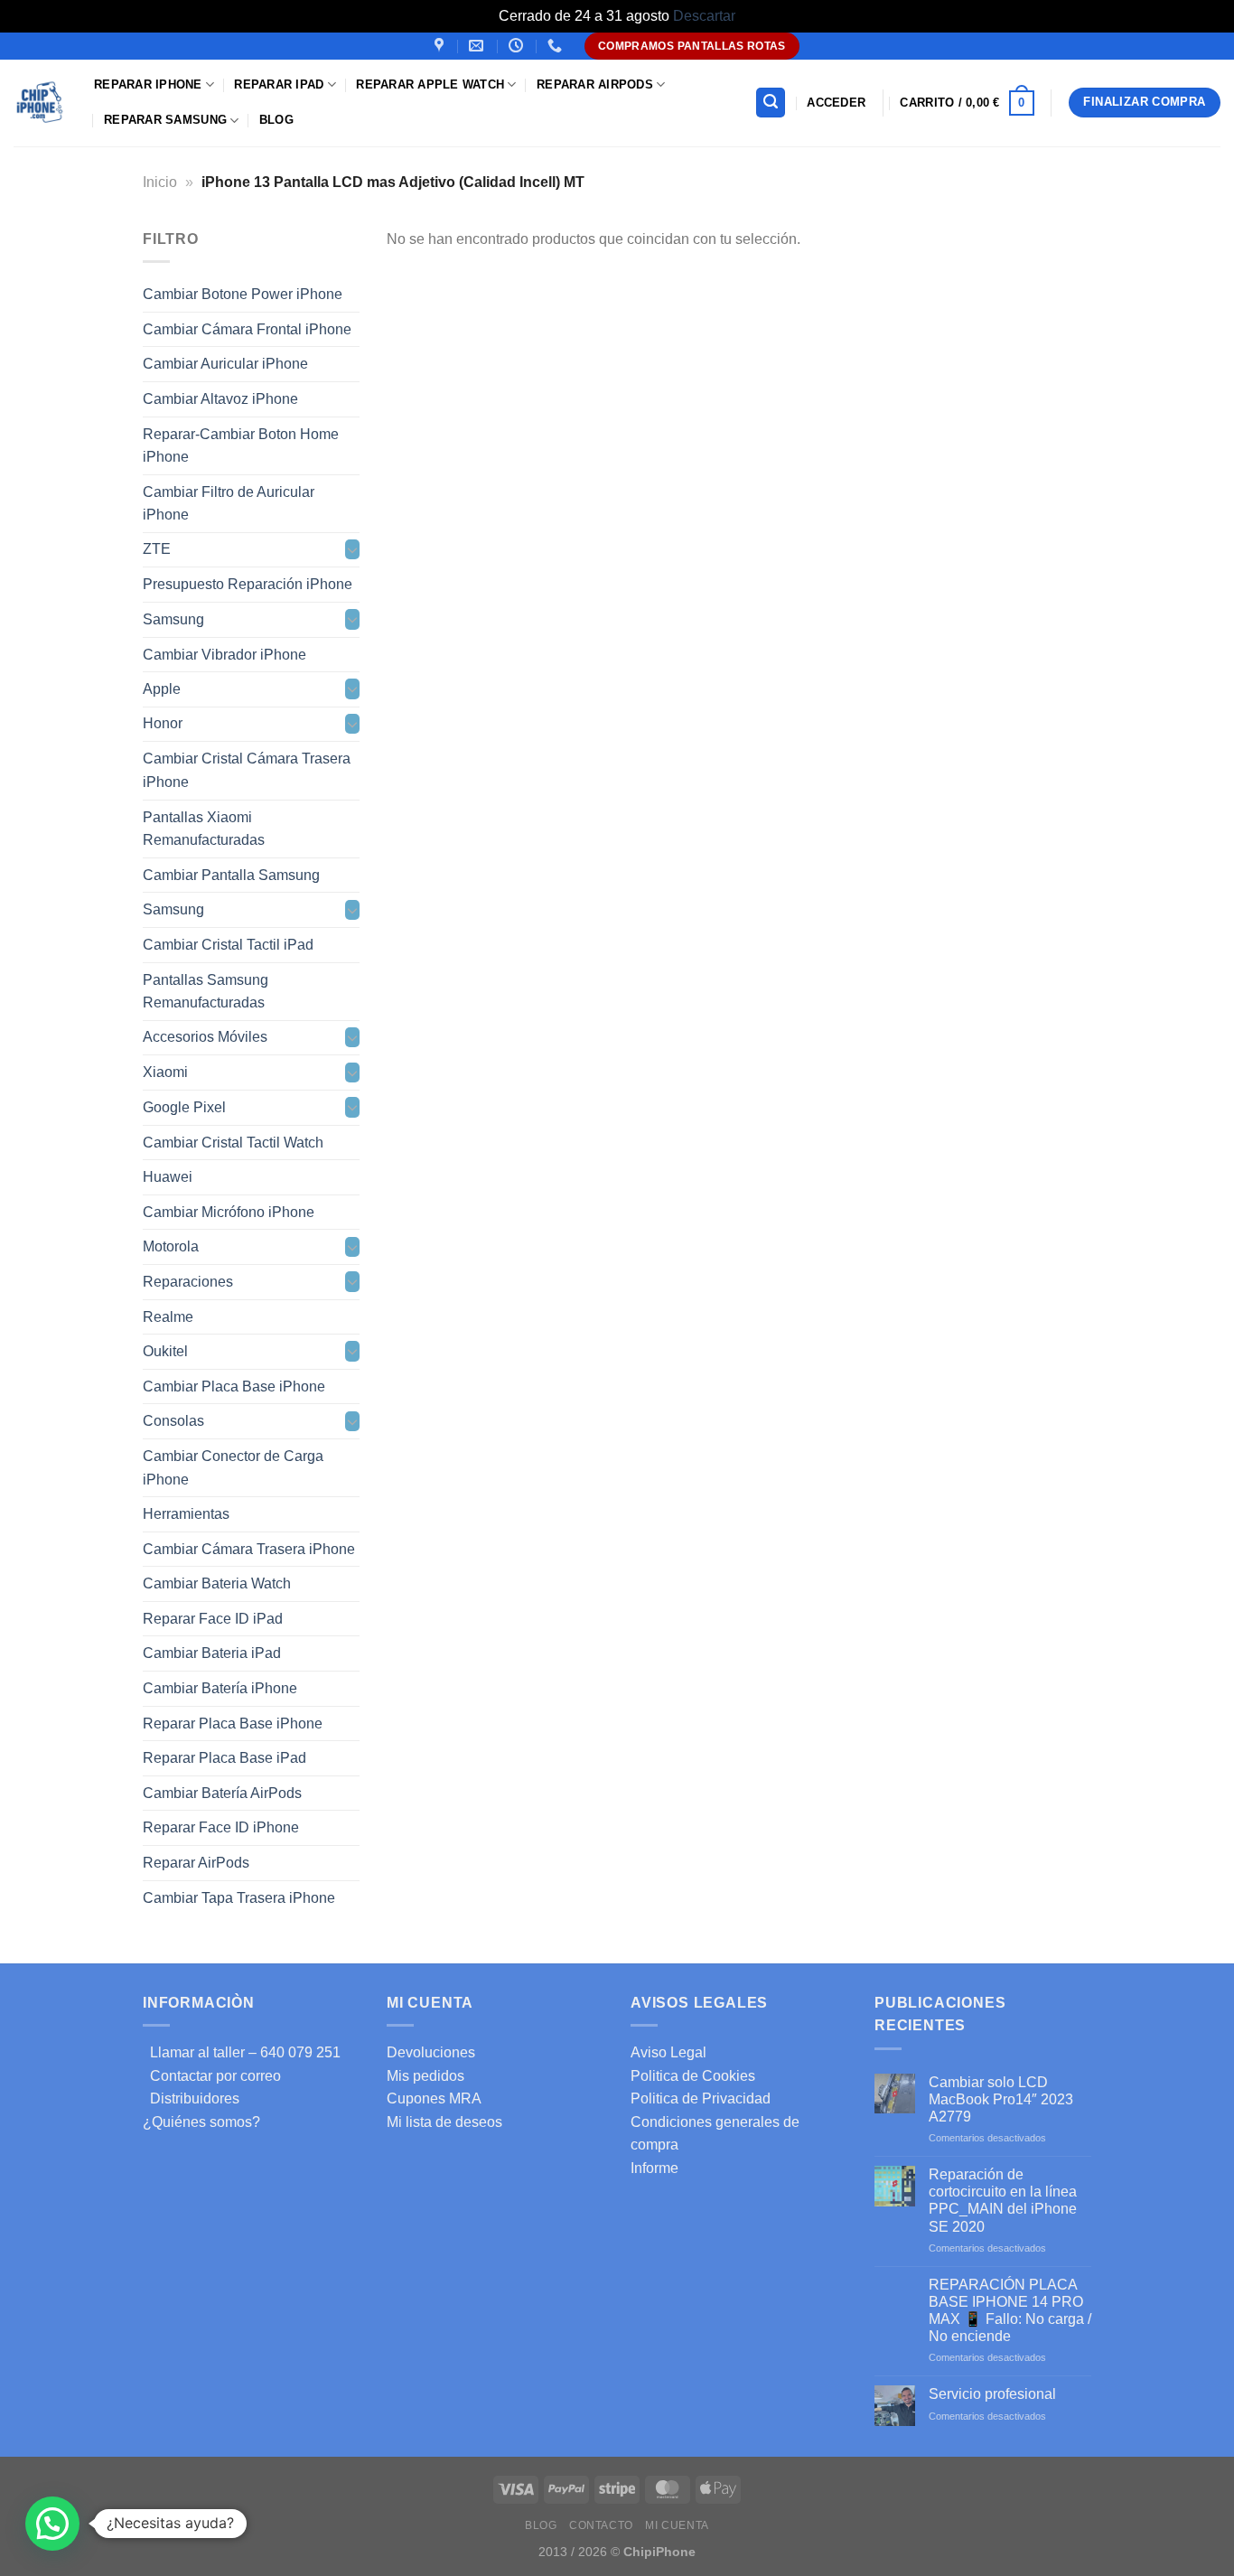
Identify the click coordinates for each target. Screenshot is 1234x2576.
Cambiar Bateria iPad (212, 1653)
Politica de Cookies (693, 2076)
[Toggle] (352, 549)
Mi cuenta (677, 2525)
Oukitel (165, 1351)
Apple (162, 689)
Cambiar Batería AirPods (222, 1792)
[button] (52, 2524)
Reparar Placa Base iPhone (233, 1723)
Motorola (171, 1246)
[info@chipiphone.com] (478, 46)
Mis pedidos (425, 2076)
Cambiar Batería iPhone (220, 1688)
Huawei (168, 1177)
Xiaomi (165, 1072)
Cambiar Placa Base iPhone (234, 1386)
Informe (654, 2168)
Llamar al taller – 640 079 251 (242, 2052)
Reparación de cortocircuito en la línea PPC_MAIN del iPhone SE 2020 (1003, 2201)
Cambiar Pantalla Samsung (231, 874)
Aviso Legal (668, 2052)
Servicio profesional (992, 2394)
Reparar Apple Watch (430, 84)
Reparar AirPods (595, 84)
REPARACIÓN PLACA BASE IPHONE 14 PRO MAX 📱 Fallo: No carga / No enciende (1010, 2311)
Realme (168, 1316)
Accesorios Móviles (205, 1037)
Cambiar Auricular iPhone (225, 364)
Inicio (160, 182)
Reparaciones (188, 1282)
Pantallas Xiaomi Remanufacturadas (204, 828)
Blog (276, 120)
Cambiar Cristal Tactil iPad (228, 945)
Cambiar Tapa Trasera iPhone (239, 1897)
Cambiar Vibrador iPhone (224, 654)
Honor (163, 723)
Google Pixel (184, 1107)
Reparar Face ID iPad (213, 1618)
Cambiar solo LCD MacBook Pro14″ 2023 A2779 (1001, 2099)
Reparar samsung (165, 120)
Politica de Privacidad (701, 2098)
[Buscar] (771, 103)
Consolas (173, 1421)
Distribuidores (191, 2098)
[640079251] (557, 46)
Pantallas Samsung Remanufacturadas (206, 991)
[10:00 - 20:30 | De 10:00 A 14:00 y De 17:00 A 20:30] (518, 46)
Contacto (601, 2525)
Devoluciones (431, 2052)
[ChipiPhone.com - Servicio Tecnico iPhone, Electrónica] (40, 103)
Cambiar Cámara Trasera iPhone (249, 1548)
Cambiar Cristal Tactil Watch (233, 1142)
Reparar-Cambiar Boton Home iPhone (241, 445)
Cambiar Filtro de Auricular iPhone (229, 503)
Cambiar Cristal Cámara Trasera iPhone (247, 770)
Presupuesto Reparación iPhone (248, 584)
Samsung (173, 619)
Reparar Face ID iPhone (221, 1827)
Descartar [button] (704, 16)
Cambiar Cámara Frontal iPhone (247, 328)
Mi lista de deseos (444, 2122)
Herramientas (186, 1514)
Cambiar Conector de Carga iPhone (233, 1468)
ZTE (157, 549)
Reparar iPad (279, 84)
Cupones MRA (434, 2098)
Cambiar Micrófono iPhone (229, 1211)
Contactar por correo (212, 2076)
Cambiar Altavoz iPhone (220, 399)
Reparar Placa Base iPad (224, 1758)
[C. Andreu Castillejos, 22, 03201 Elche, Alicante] (441, 46)
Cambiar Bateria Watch (217, 1583)
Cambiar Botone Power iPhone (243, 294)
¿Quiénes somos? (201, 2122)
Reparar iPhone (148, 84)
